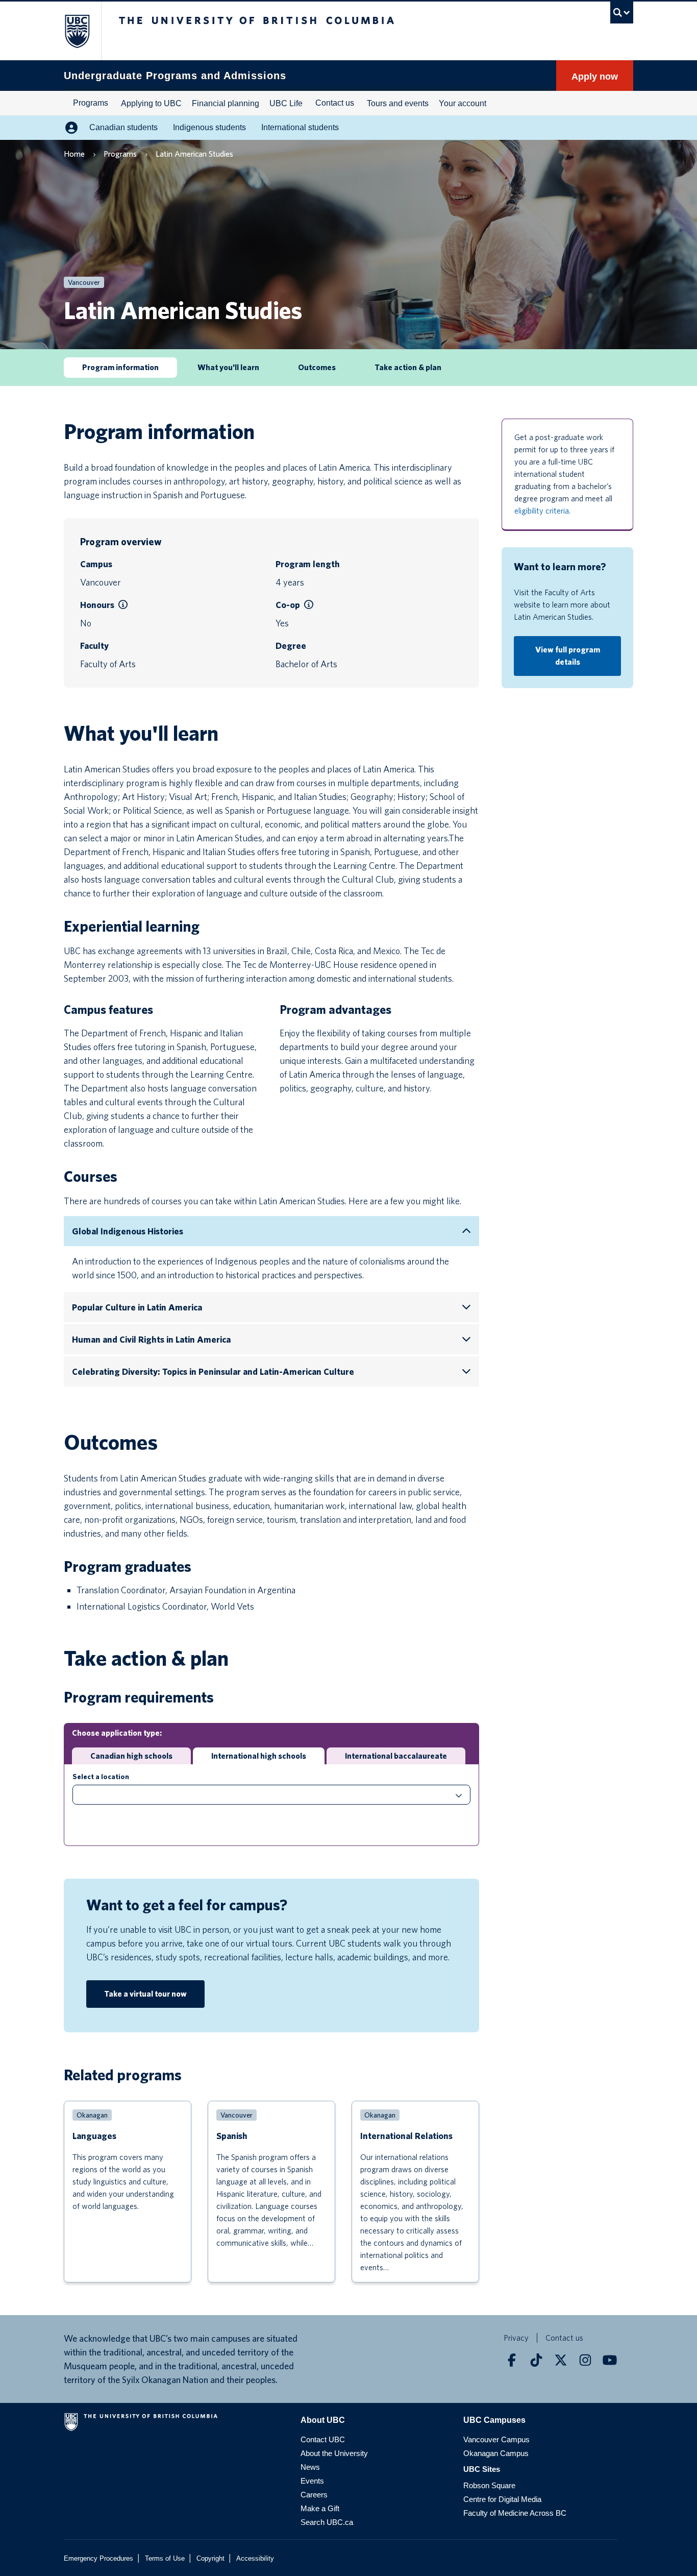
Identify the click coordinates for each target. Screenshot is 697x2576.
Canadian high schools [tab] (131, 1756)
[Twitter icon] (561, 2360)
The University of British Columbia (72, 31)
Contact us (335, 103)
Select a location (101, 1777)
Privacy (516, 2338)
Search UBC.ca (327, 2522)
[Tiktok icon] (536, 2360)
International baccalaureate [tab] (396, 1756)
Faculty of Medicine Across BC (515, 2513)
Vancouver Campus (496, 2439)
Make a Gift (320, 2508)
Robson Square (489, 2485)
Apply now (595, 77)
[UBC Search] (622, 13)
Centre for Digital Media (502, 2499)
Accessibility (255, 2558)
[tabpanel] (271, 1805)
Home (74, 154)
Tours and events (398, 103)
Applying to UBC (151, 103)
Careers (314, 2495)
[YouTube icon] (610, 2360)
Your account (463, 103)
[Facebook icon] (512, 2360)
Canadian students (123, 127)
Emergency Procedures (98, 2558)
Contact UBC (323, 2439)
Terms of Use (165, 2558)
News (310, 2467)
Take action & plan (408, 367)
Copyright (210, 2558)
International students (300, 127)
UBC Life (286, 103)
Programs (91, 103)
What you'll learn (228, 367)
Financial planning (226, 103)
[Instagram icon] (585, 2360)
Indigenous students (209, 127)
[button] (123, 605)
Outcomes (317, 367)
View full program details (568, 656)
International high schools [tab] (259, 1756)
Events (312, 2481)
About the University (334, 2453)
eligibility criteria (542, 511)
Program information (120, 367)
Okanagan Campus (496, 2453)
